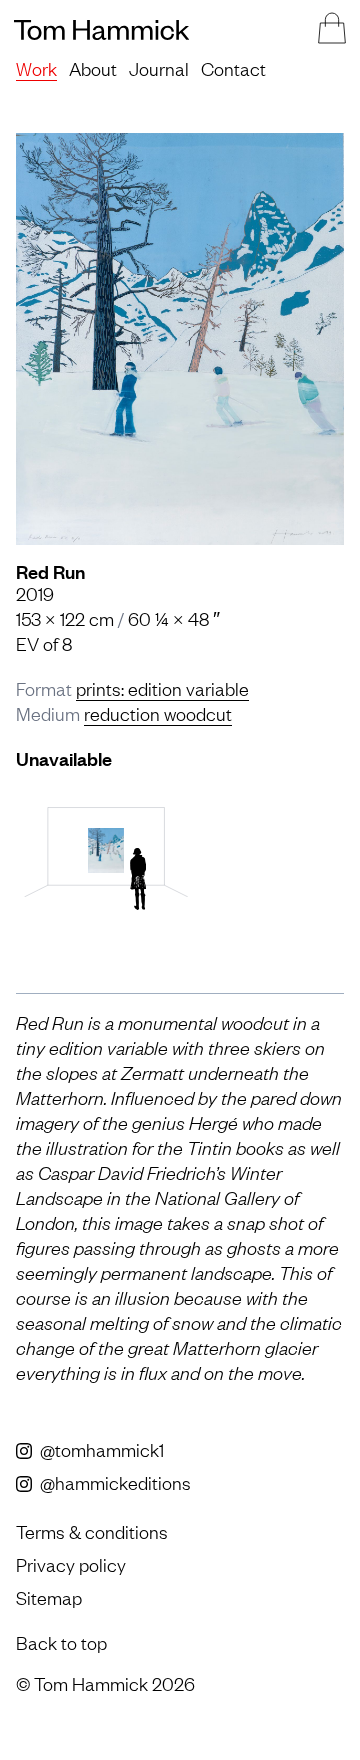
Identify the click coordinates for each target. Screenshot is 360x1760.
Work (36, 68)
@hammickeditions (113, 1482)
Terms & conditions (92, 1531)
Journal (159, 68)
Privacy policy (71, 1564)
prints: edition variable (162, 688)
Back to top (61, 1642)
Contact (233, 68)
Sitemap (49, 1597)
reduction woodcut (158, 713)
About (93, 68)
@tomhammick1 (100, 1449)
